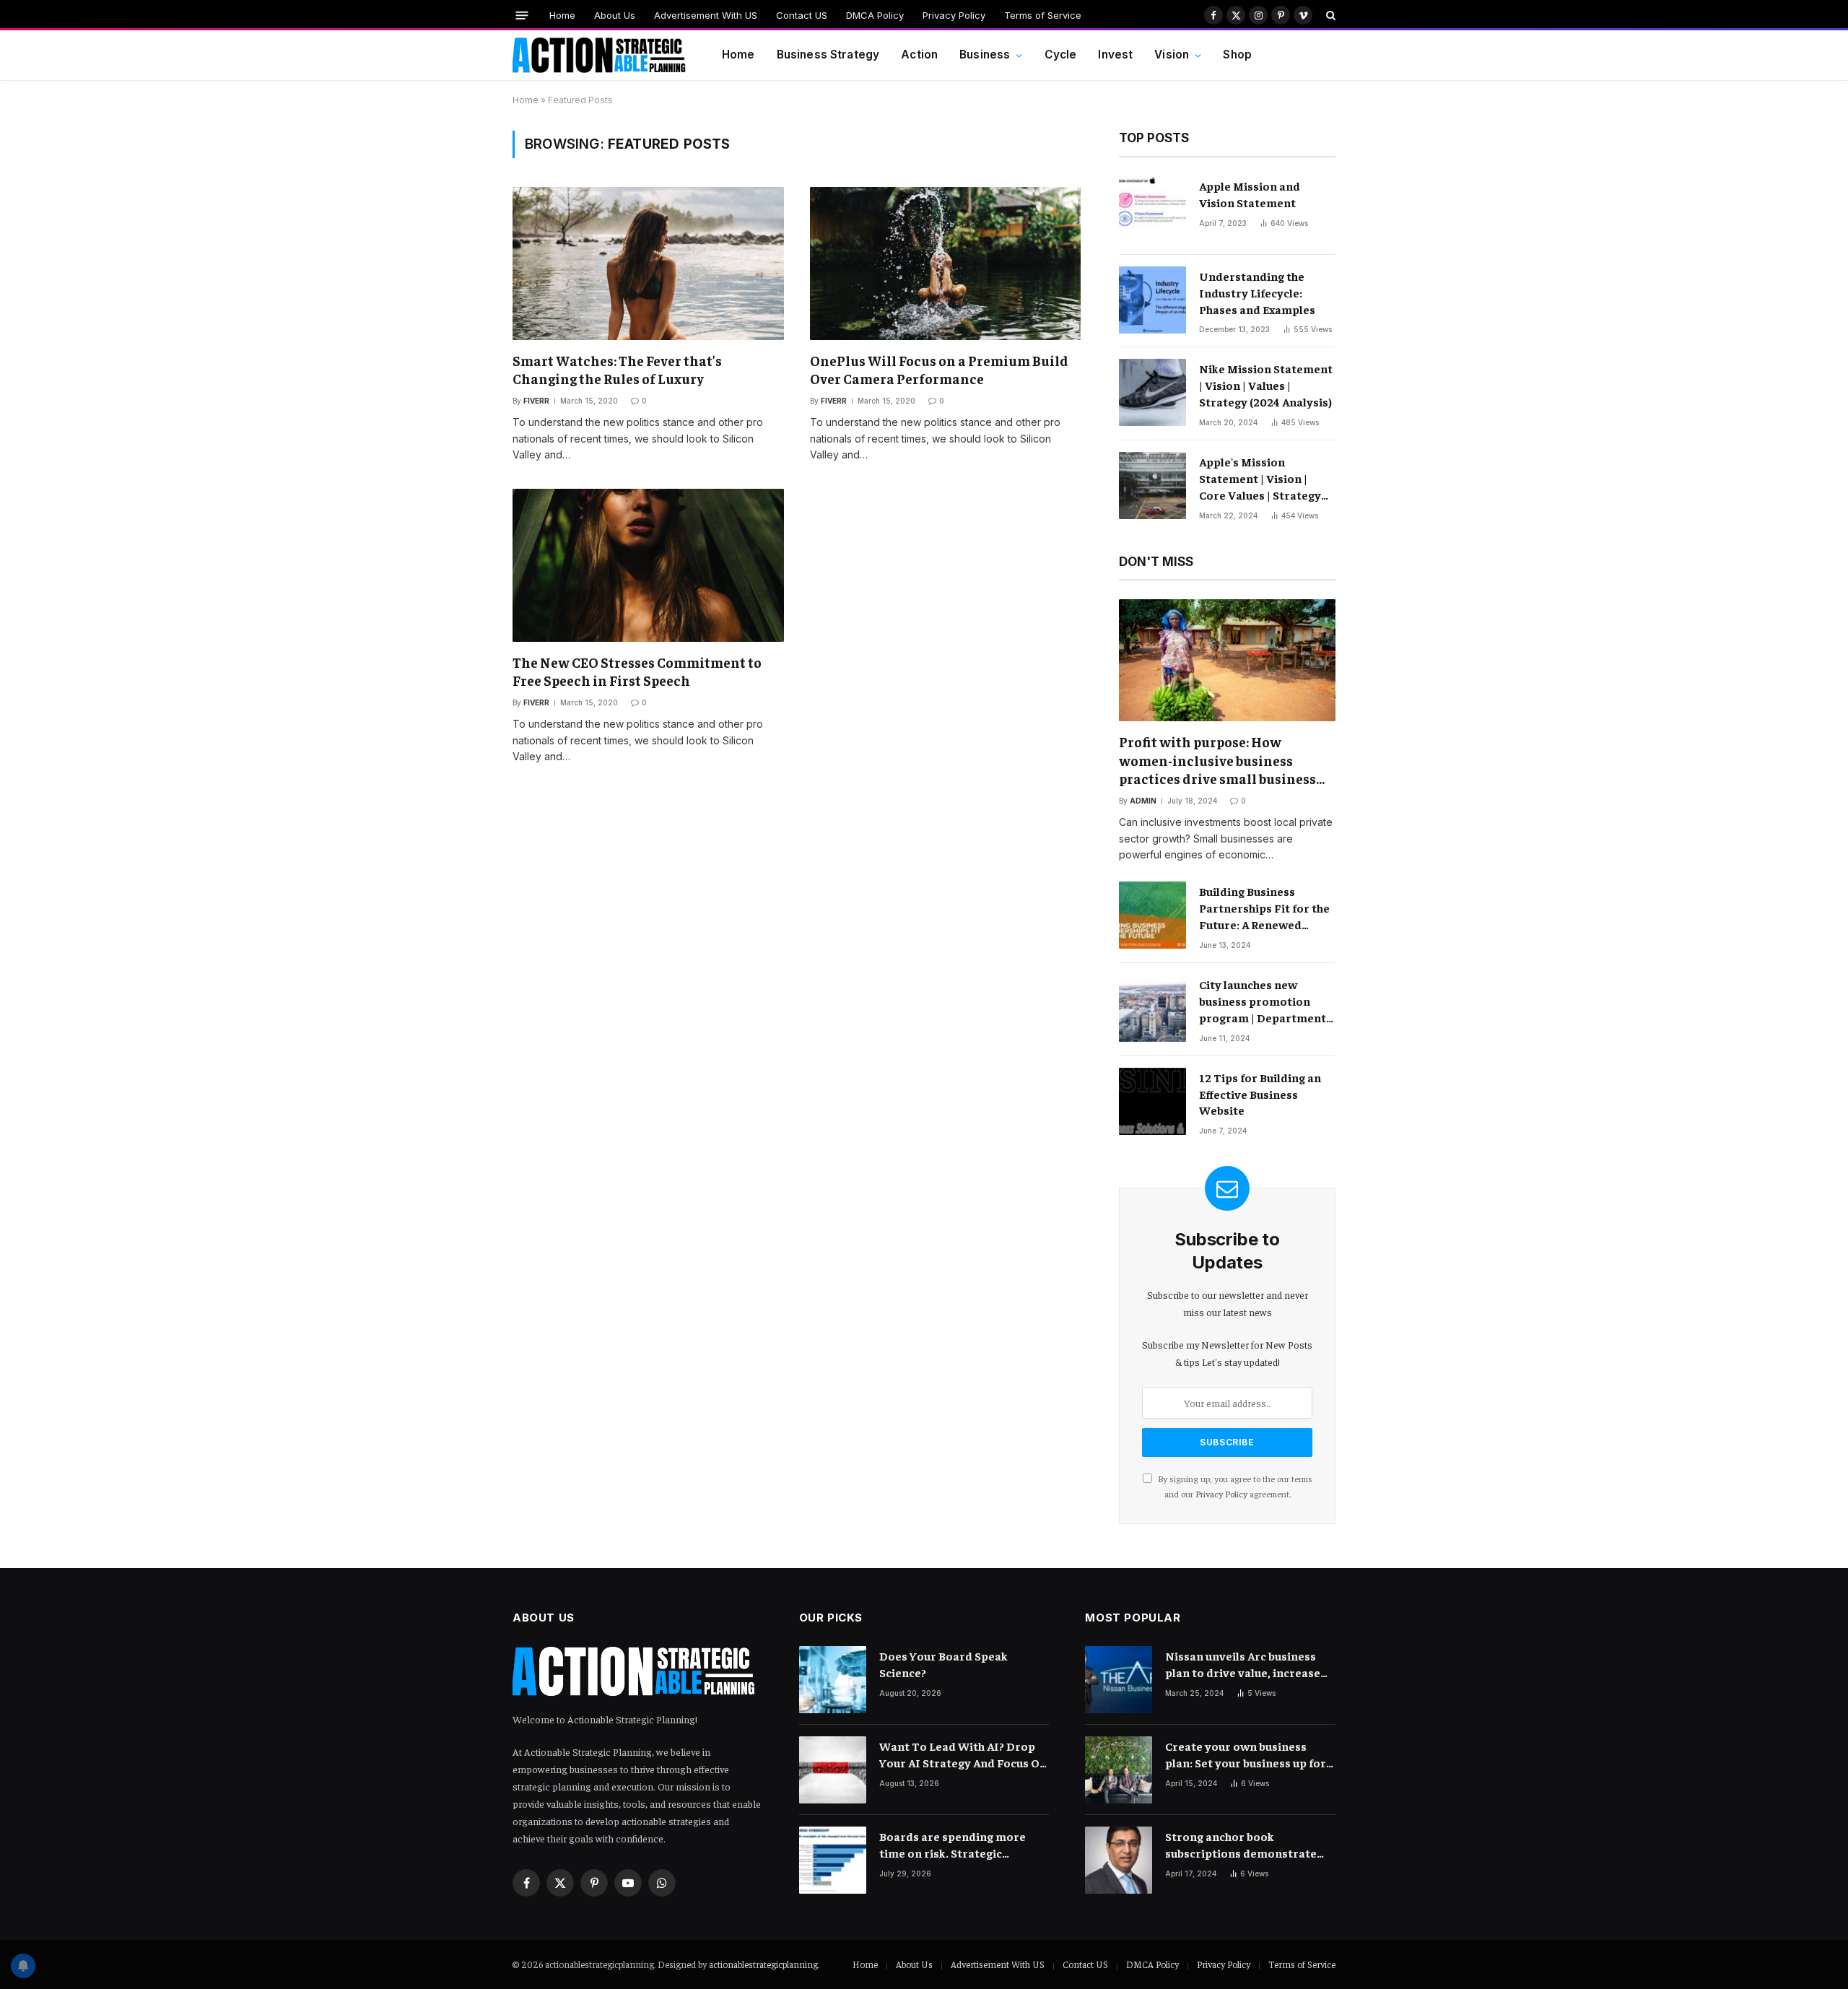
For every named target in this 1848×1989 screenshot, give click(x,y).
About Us (615, 15)
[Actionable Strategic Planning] (599, 56)
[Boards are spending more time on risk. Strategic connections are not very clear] (833, 1860)
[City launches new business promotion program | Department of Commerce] (1152, 1008)
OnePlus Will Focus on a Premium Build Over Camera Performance (939, 370)
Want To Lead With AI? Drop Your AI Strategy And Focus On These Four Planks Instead (963, 1755)
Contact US (802, 15)
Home (562, 15)
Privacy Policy (954, 15)
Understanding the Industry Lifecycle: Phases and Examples (1257, 292)
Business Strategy (828, 55)
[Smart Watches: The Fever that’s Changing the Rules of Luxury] (648, 263)
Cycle (1061, 55)
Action (919, 55)
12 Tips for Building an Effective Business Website (1260, 1094)
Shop (1237, 55)
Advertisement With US (706, 15)
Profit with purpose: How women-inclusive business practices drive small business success (1217, 761)
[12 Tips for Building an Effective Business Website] (1152, 1101)
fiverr (536, 401)
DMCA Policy (875, 15)
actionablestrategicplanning (763, 1964)
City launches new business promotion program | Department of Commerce (1263, 1001)
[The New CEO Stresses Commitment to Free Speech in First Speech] (648, 565)
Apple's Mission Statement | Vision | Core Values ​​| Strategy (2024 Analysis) (1260, 479)
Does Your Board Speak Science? (943, 1664)
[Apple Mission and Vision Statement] (1152, 210)
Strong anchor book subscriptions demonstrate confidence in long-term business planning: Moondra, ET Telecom (1245, 1845)
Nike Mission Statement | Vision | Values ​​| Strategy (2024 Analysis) (1266, 385)
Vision (1172, 55)
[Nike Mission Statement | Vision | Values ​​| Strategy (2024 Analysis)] (1152, 392)
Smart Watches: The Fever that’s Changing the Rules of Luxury (617, 370)
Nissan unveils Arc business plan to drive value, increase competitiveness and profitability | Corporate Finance (1243, 1664)
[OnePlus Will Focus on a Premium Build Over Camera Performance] (946, 263)
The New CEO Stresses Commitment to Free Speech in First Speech (637, 671)
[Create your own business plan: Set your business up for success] (1119, 1770)
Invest (1115, 55)
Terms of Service (1043, 15)
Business (985, 55)
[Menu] (522, 15)
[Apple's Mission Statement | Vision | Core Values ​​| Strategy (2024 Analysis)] (1152, 486)
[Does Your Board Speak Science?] (833, 1680)
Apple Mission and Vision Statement (1250, 194)
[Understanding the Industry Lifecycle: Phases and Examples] (1152, 300)
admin (1143, 801)
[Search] (1329, 15)
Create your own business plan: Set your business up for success (1246, 1755)
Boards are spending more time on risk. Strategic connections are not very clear (964, 1845)
